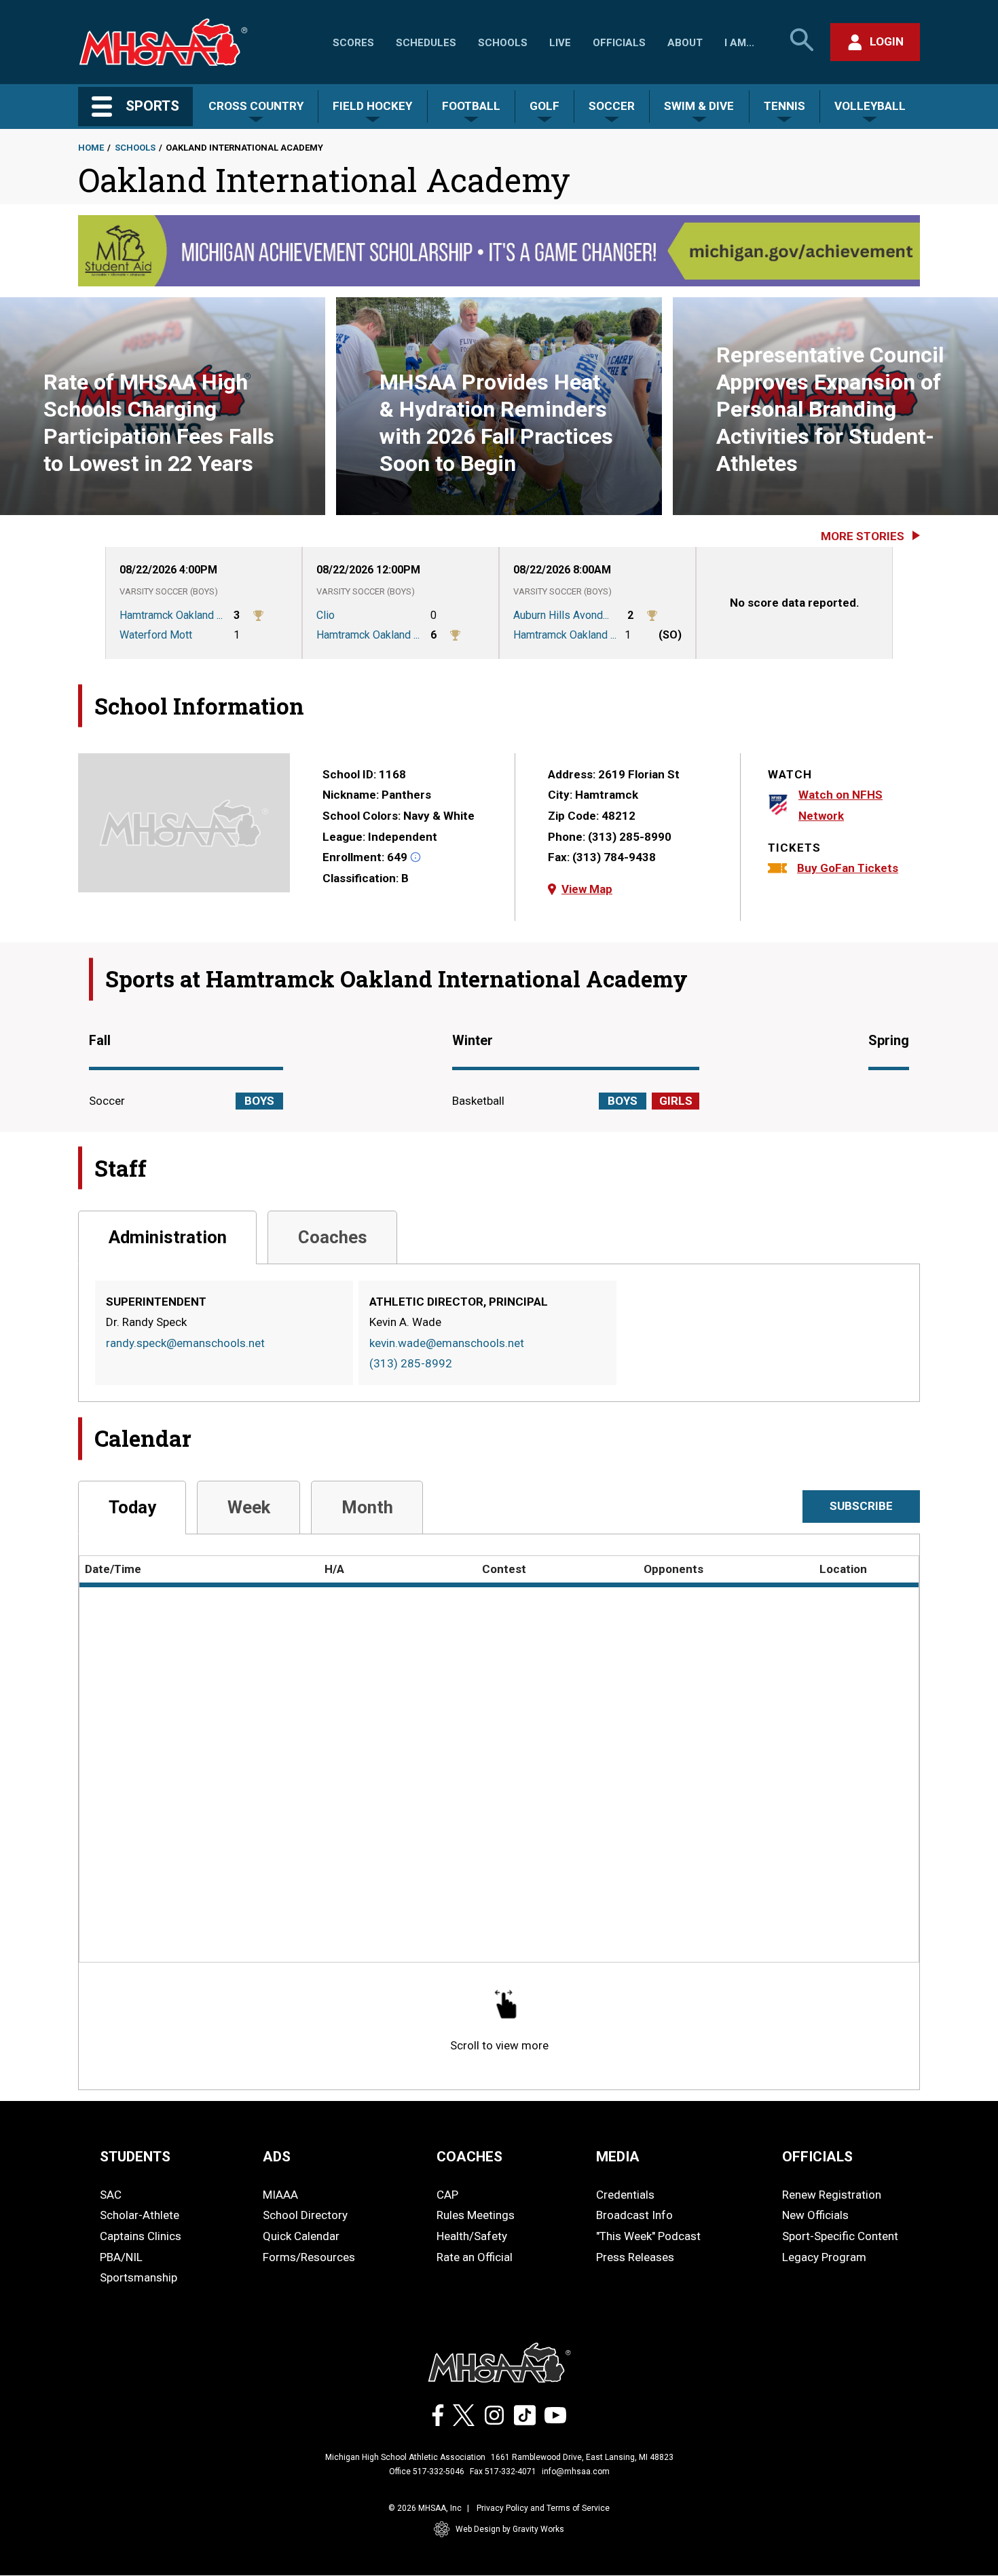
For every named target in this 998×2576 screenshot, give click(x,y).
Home (91, 148)
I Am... (739, 43)
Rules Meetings (476, 2215)
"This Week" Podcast (648, 2236)
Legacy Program (824, 2257)
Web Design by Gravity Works (510, 2529)
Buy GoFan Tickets (848, 868)
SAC (111, 2195)
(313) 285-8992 (411, 1363)
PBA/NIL (121, 2257)
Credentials (625, 2195)
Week (249, 1507)
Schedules (426, 43)
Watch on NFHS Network (840, 805)
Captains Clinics (141, 2236)
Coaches (333, 1237)
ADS (277, 2157)
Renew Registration (832, 2195)
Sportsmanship (138, 2277)
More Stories (863, 536)
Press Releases (635, 2257)
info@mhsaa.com (576, 2471)
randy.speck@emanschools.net (185, 1343)
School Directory (305, 2215)
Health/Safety (472, 2236)
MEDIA (618, 2157)
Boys (259, 1101)
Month (367, 1507)
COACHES (469, 2157)
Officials (619, 43)
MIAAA (280, 2195)
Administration (168, 1237)
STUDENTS (135, 2157)
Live (560, 43)
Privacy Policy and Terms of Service (543, 2508)
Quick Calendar (301, 2236)
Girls (676, 1101)
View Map (587, 889)
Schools (503, 43)
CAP (447, 2195)
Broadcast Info (634, 2215)
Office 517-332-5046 (427, 2471)
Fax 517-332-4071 (503, 2471)
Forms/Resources (309, 2257)
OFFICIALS (817, 2157)
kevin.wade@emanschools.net (447, 1343)
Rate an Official (475, 2257)
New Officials (815, 2215)
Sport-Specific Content (840, 2236)
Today (132, 1507)
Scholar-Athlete (140, 2215)
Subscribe (861, 1506)
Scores (353, 43)
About (685, 43)
